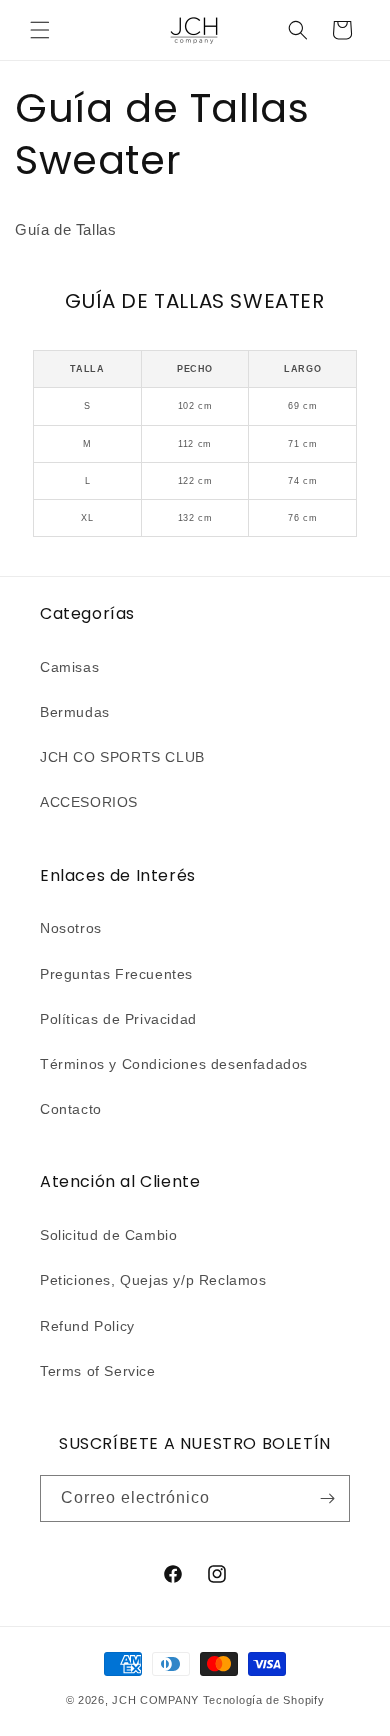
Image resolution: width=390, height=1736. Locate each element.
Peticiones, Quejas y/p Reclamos (153, 1280)
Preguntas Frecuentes (116, 974)
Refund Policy (87, 1326)
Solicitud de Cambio (108, 1235)
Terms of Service (98, 1371)
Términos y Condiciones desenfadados (174, 1064)
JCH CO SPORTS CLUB (122, 757)
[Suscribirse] (327, 1498)
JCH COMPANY (155, 1700)
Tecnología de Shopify (264, 1700)
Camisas (69, 667)
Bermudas (75, 712)
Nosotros (71, 928)
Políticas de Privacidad (118, 1019)
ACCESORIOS (89, 802)
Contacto (71, 1109)
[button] (40, 30)
